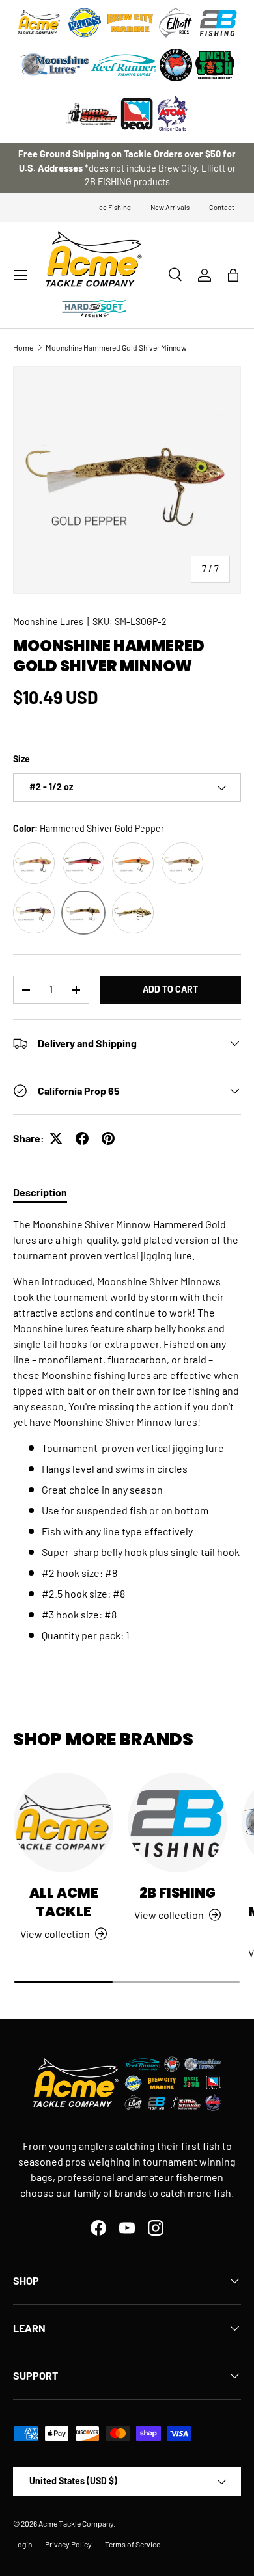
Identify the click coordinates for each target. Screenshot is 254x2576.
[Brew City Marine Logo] (130, 23)
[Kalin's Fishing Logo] (85, 23)
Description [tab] (40, 1192)
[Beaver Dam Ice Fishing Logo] (176, 65)
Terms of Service (133, 2544)
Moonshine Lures (48, 622)
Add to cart (170, 989)
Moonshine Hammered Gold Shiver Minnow (116, 347)
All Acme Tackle (64, 1902)
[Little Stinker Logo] (91, 114)
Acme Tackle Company (76, 2523)
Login (22, 2544)
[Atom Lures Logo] (173, 114)
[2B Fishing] (177, 1822)
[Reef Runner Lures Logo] (124, 65)
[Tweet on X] (56, 1138)
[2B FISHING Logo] (218, 23)
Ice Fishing (114, 207)
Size (21, 759)
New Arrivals (170, 207)
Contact (222, 207)
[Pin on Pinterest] (108, 1138)
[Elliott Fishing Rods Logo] (176, 23)
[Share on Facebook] (82, 1138)
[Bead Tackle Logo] (137, 114)
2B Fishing (177, 1893)
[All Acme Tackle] (63, 1822)
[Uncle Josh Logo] (215, 65)
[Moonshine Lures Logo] (55, 65)
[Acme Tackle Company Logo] (39, 23)
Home (23, 347)
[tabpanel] (127, 1430)
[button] (233, 275)
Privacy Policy (68, 2544)
